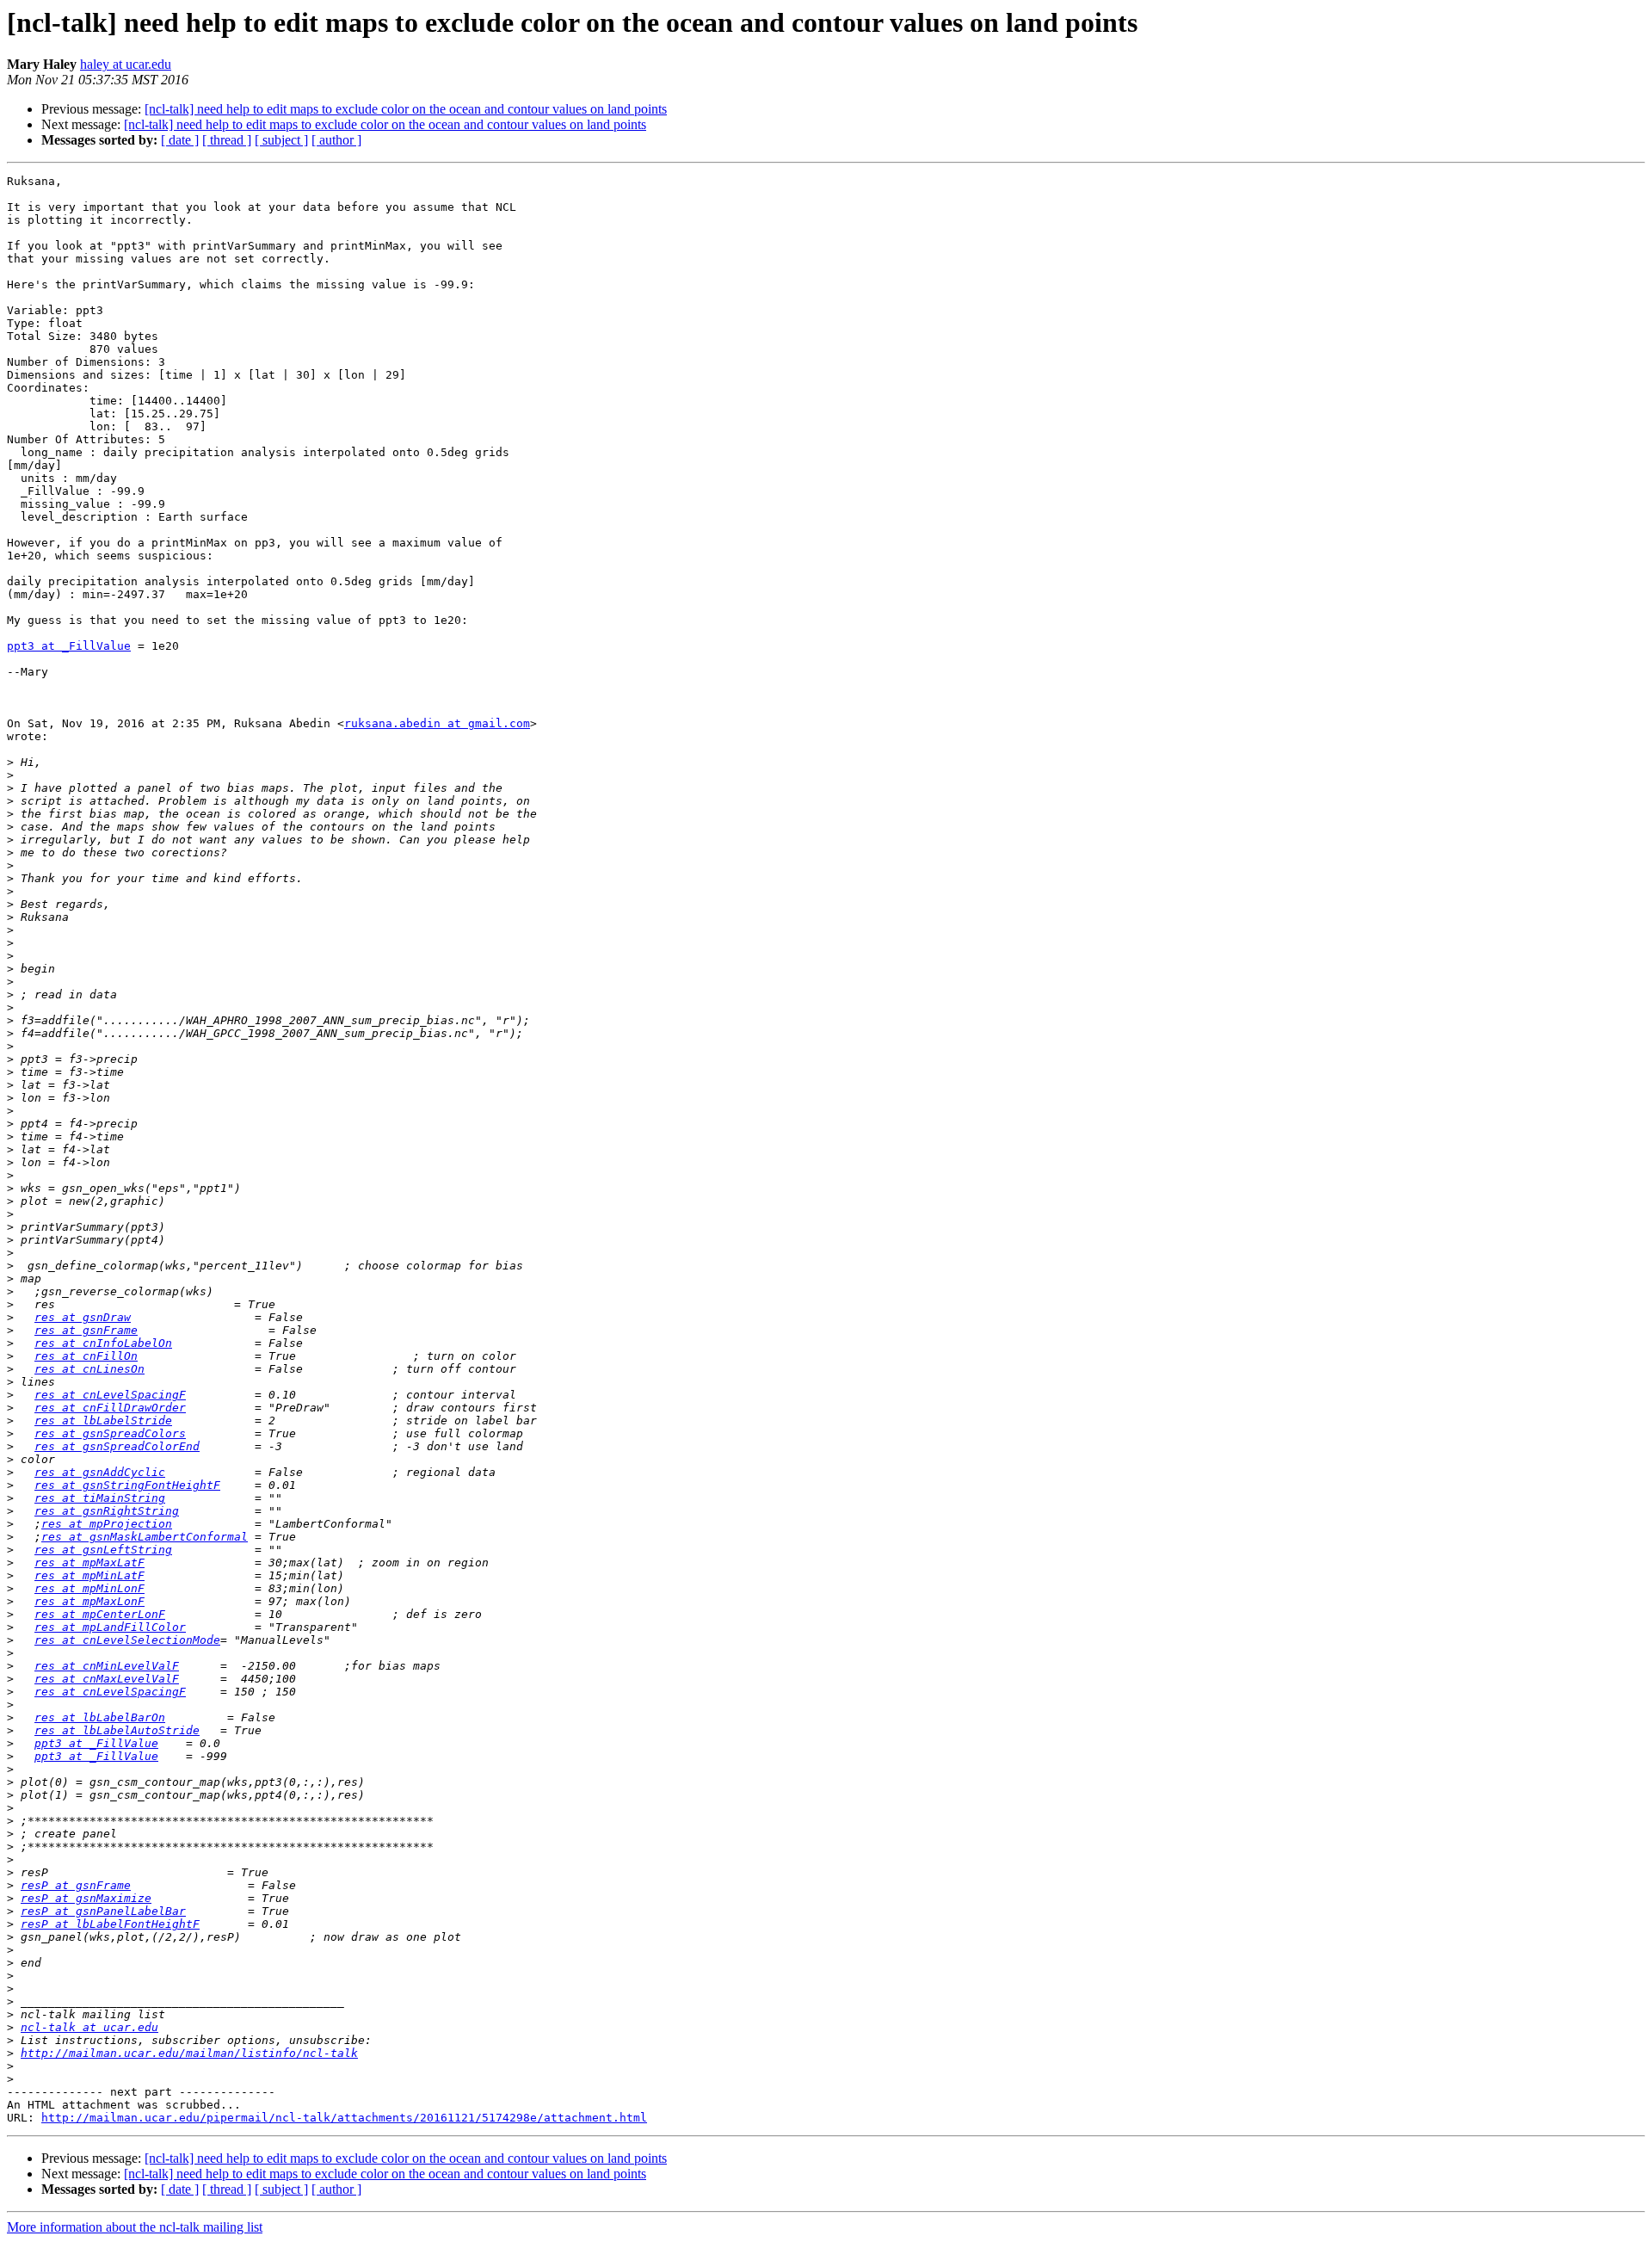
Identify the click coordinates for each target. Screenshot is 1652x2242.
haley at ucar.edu (126, 64)
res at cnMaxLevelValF (107, 1679)
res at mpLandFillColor (110, 1627)
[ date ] (180, 140)
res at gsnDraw (83, 1317)
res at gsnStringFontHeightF (127, 1485)
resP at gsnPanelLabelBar (103, 1911)
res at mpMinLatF (89, 1575)
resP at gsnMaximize (86, 1898)
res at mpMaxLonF (89, 1601)
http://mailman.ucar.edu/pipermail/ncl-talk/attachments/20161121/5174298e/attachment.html (344, 2118)
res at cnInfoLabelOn (103, 1343)
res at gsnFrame (86, 1330)
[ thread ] (227, 140)
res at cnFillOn (86, 1356)
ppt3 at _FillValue (69, 646)
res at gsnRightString (107, 1511)
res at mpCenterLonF (100, 1614)
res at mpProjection (107, 1524)
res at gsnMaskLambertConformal (145, 1537)
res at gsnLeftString (103, 1550)
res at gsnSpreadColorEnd (117, 1446)
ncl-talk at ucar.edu (89, 2027)
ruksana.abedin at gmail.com (437, 723)
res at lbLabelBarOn (100, 1717)
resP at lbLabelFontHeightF (110, 1924)
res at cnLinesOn (89, 1369)
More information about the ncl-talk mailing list (135, 2227)
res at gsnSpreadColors (110, 1433)
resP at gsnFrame (76, 1885)
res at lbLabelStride (103, 1421)
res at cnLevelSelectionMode (127, 1640)
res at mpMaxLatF (89, 1563)
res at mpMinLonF (89, 1588)
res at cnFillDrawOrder (110, 1408)
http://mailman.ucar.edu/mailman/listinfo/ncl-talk (189, 2053)
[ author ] (336, 140)
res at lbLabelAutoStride (117, 1730)
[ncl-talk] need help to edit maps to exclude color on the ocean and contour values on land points (406, 109)
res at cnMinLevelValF (107, 1666)
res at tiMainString (100, 1498)
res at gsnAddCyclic (100, 1472)
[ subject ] (281, 140)
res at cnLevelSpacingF (110, 1395)
